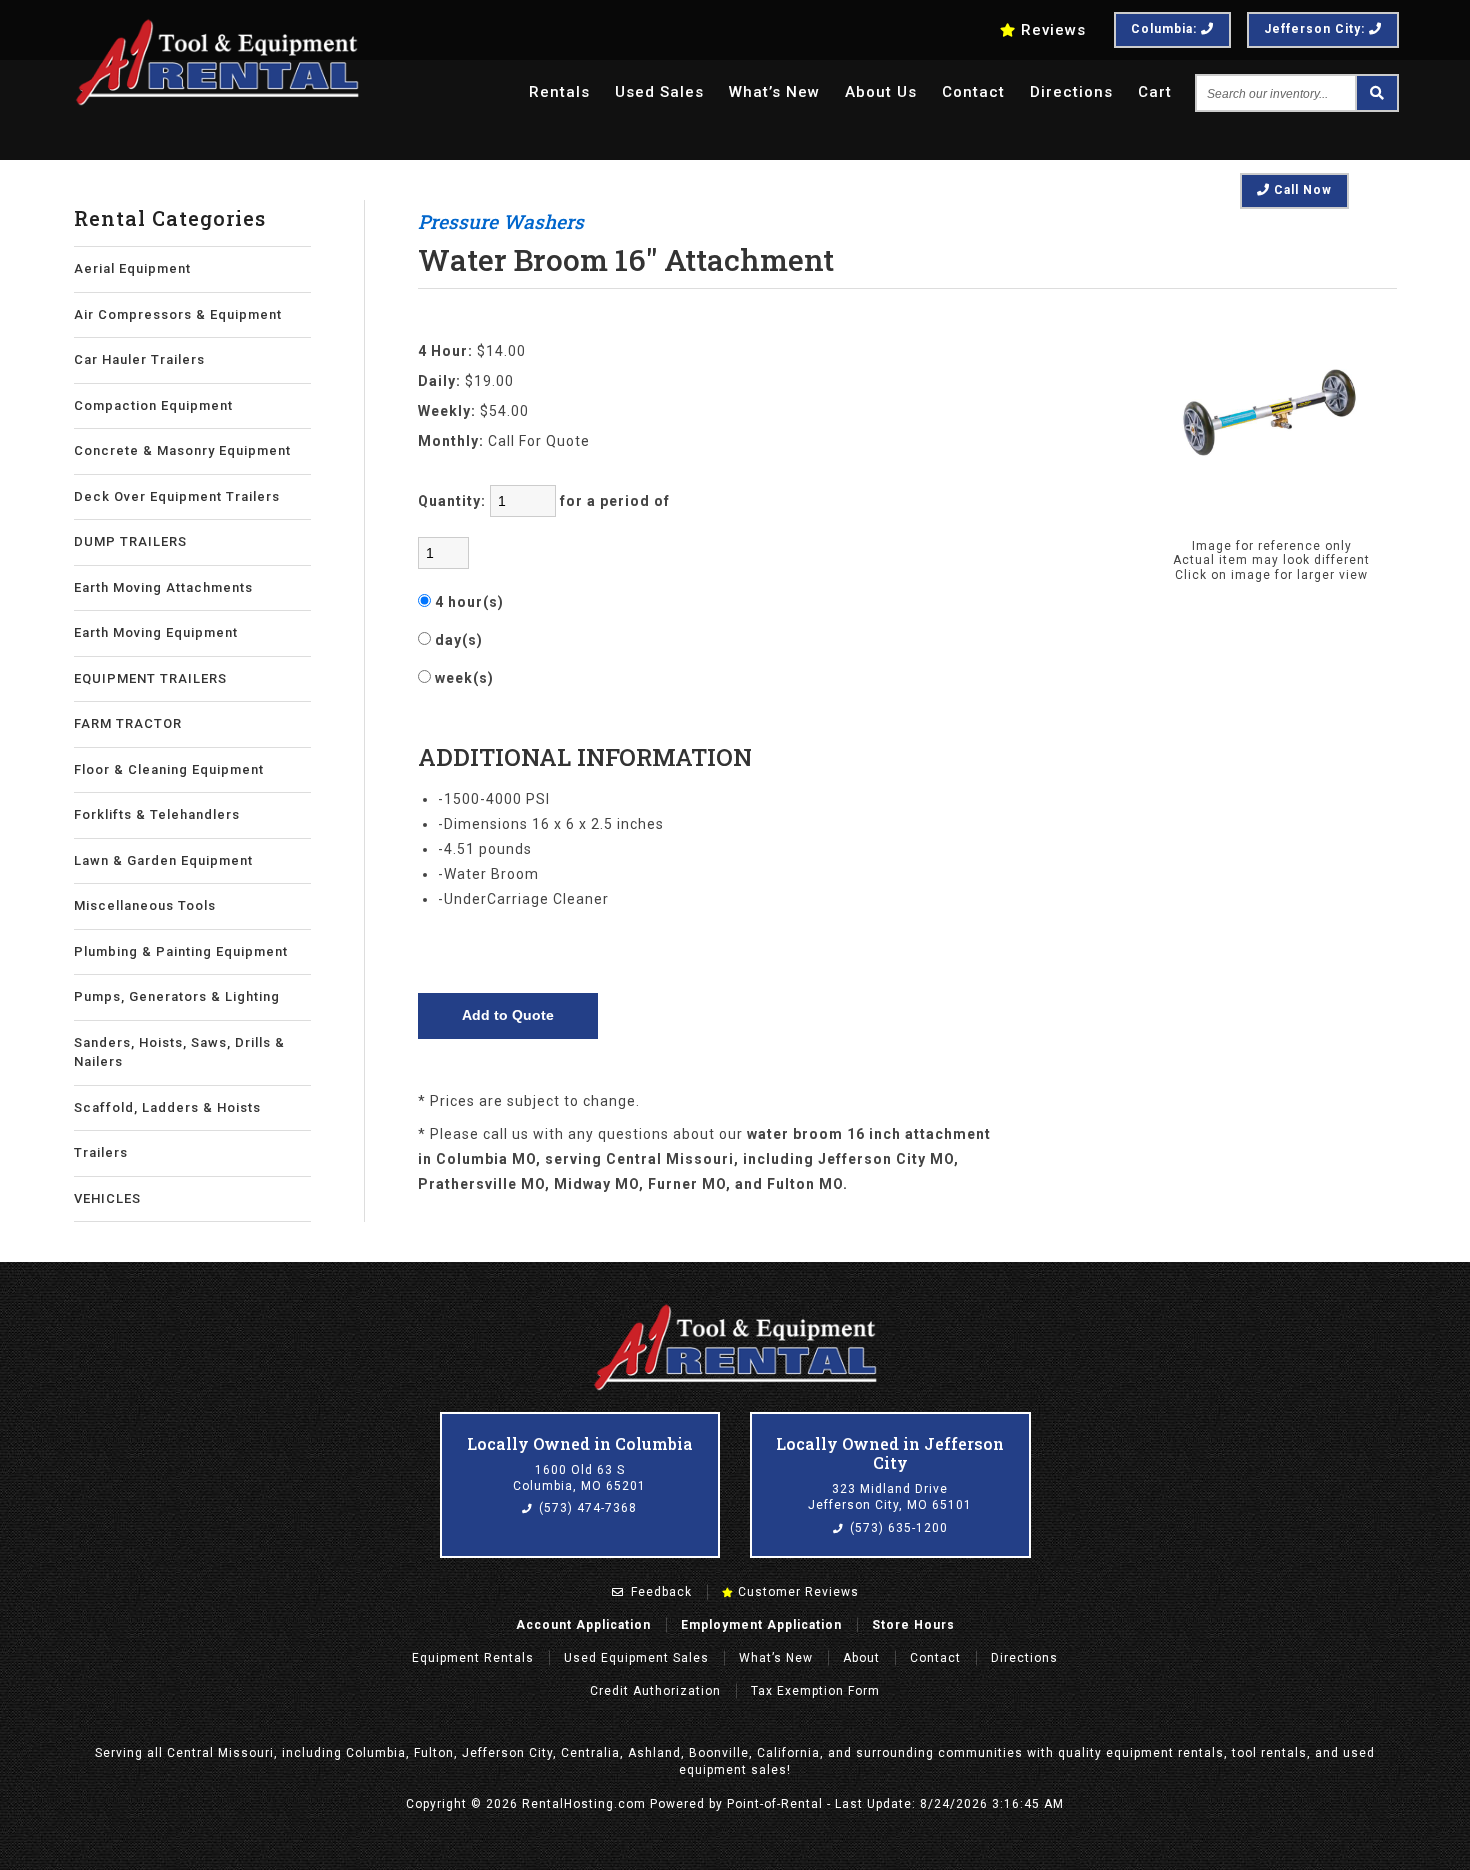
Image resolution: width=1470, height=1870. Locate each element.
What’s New (774, 92)
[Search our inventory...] (1376, 93)
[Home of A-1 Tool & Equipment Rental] (735, 1388)
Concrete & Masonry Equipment (182, 450)
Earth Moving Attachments (163, 587)
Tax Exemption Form (815, 1691)
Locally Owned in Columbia (580, 1443)
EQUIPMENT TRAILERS (150, 678)
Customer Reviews (796, 1592)
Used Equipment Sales (636, 1658)
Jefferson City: (1316, 29)
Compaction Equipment (153, 405)
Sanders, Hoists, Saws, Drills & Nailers (179, 1052)
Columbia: (1166, 29)
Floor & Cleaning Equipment (169, 769)
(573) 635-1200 (897, 1528)
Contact (973, 92)
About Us (881, 92)
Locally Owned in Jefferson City (890, 1453)
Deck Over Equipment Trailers (177, 496)
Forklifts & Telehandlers (157, 814)
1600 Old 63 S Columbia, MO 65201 (579, 1478)
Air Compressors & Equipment (178, 314)
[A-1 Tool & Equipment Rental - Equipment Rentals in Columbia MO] (217, 102)
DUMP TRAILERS (130, 541)
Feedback (659, 1592)
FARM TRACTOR (128, 723)
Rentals (559, 92)
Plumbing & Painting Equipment (181, 951)
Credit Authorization (655, 1691)
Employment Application (761, 1625)
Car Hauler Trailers (139, 359)
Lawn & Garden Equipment (163, 860)
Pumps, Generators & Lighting (177, 996)
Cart (1155, 92)
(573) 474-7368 (586, 1508)
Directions (1071, 92)
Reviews (1053, 30)
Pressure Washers (501, 221)
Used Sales (659, 92)
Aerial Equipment (132, 268)
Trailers (101, 1152)
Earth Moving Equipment (156, 632)
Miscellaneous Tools (145, 905)
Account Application (583, 1625)
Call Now (1301, 190)
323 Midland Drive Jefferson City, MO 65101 (890, 1497)
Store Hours (913, 1625)
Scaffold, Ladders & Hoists (167, 1107)
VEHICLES (107, 1198)
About (861, 1658)
